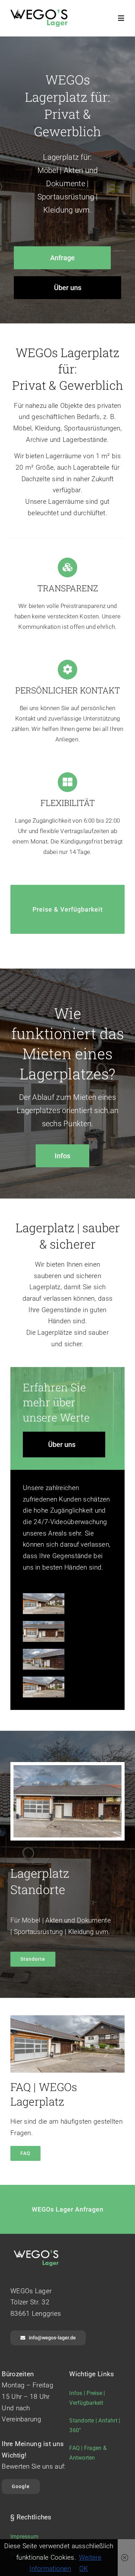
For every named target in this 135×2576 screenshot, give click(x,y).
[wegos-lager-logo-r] (39, 13)
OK (84, 2569)
